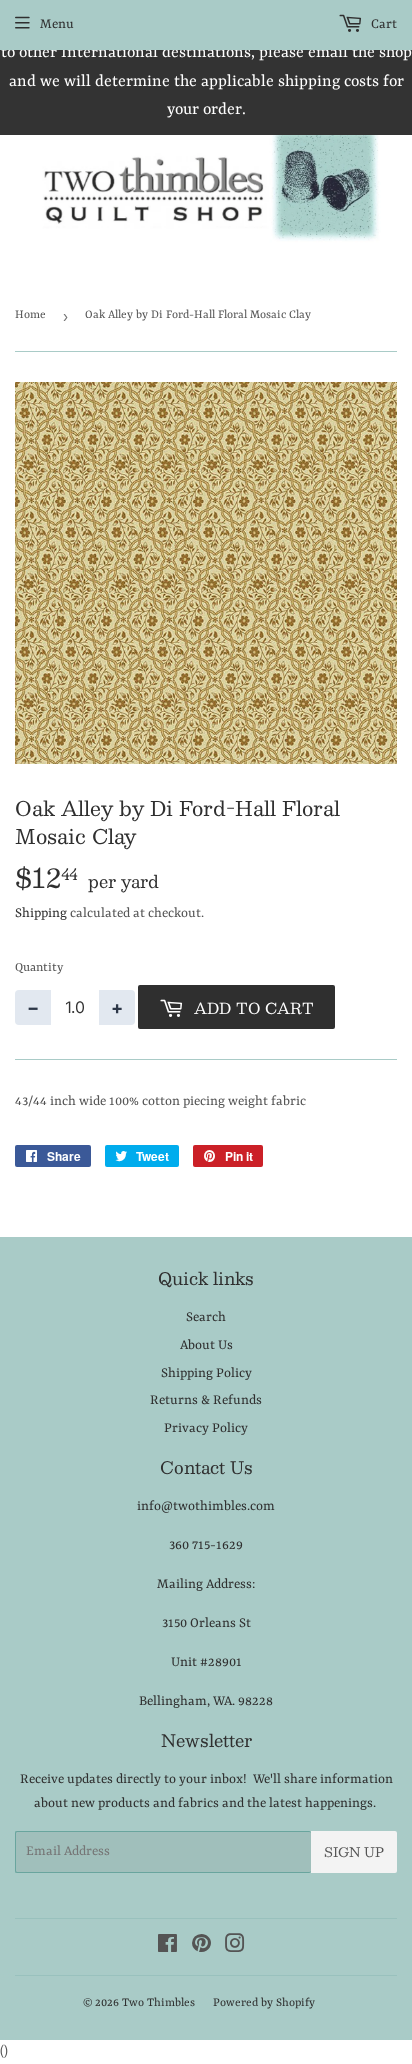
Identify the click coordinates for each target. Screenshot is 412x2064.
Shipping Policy (206, 1373)
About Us (206, 1345)
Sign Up (354, 1852)
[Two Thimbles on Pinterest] (201, 1947)
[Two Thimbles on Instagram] (235, 1947)
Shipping (41, 913)
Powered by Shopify (264, 2003)
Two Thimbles (158, 2003)
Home (30, 315)
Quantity (39, 968)
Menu (57, 24)
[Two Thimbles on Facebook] (167, 1947)
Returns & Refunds (206, 1400)
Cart (382, 24)
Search (206, 1317)
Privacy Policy (206, 1428)
